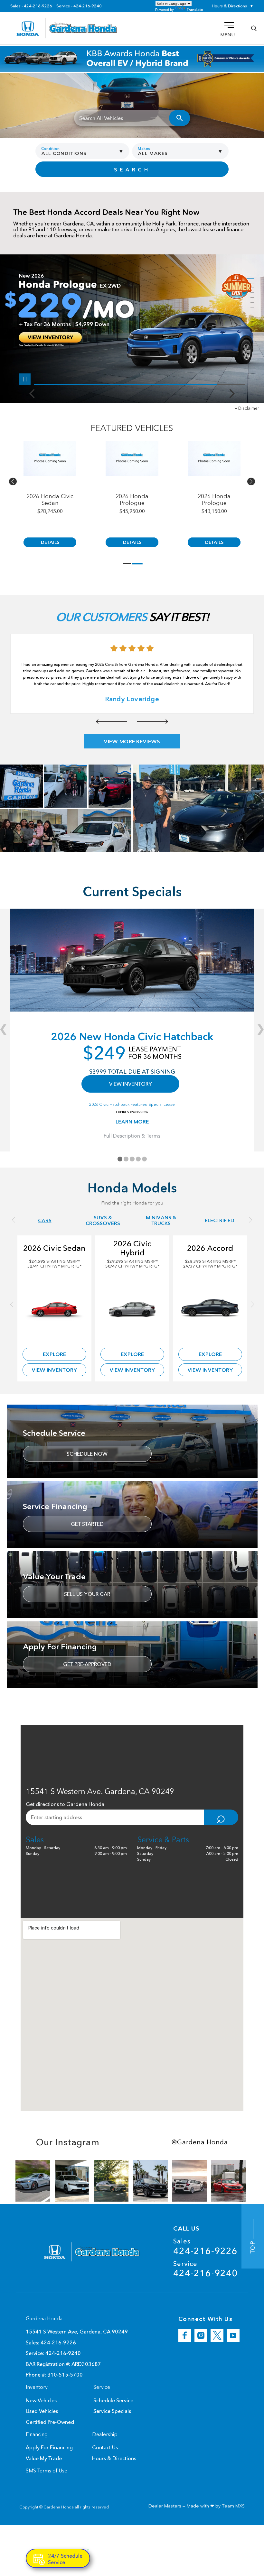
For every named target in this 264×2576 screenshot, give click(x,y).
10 (250, 322)
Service (205, 2269)
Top (253, 2246)
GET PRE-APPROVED (87, 1664)
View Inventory (54, 1370)
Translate (195, 9)
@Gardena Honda (200, 2142)
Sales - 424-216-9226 (31, 6)
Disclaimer (249, 408)
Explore (54, 1354)
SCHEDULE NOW (87, 1454)
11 (250, 327)
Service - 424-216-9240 (79, 6)
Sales (205, 2246)
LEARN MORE (132, 1122)
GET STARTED (87, 1524)
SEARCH (132, 170)
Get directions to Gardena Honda (65, 1804)
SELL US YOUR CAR (87, 1594)
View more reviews (132, 741)
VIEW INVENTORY (131, 1084)
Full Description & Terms (132, 1136)
